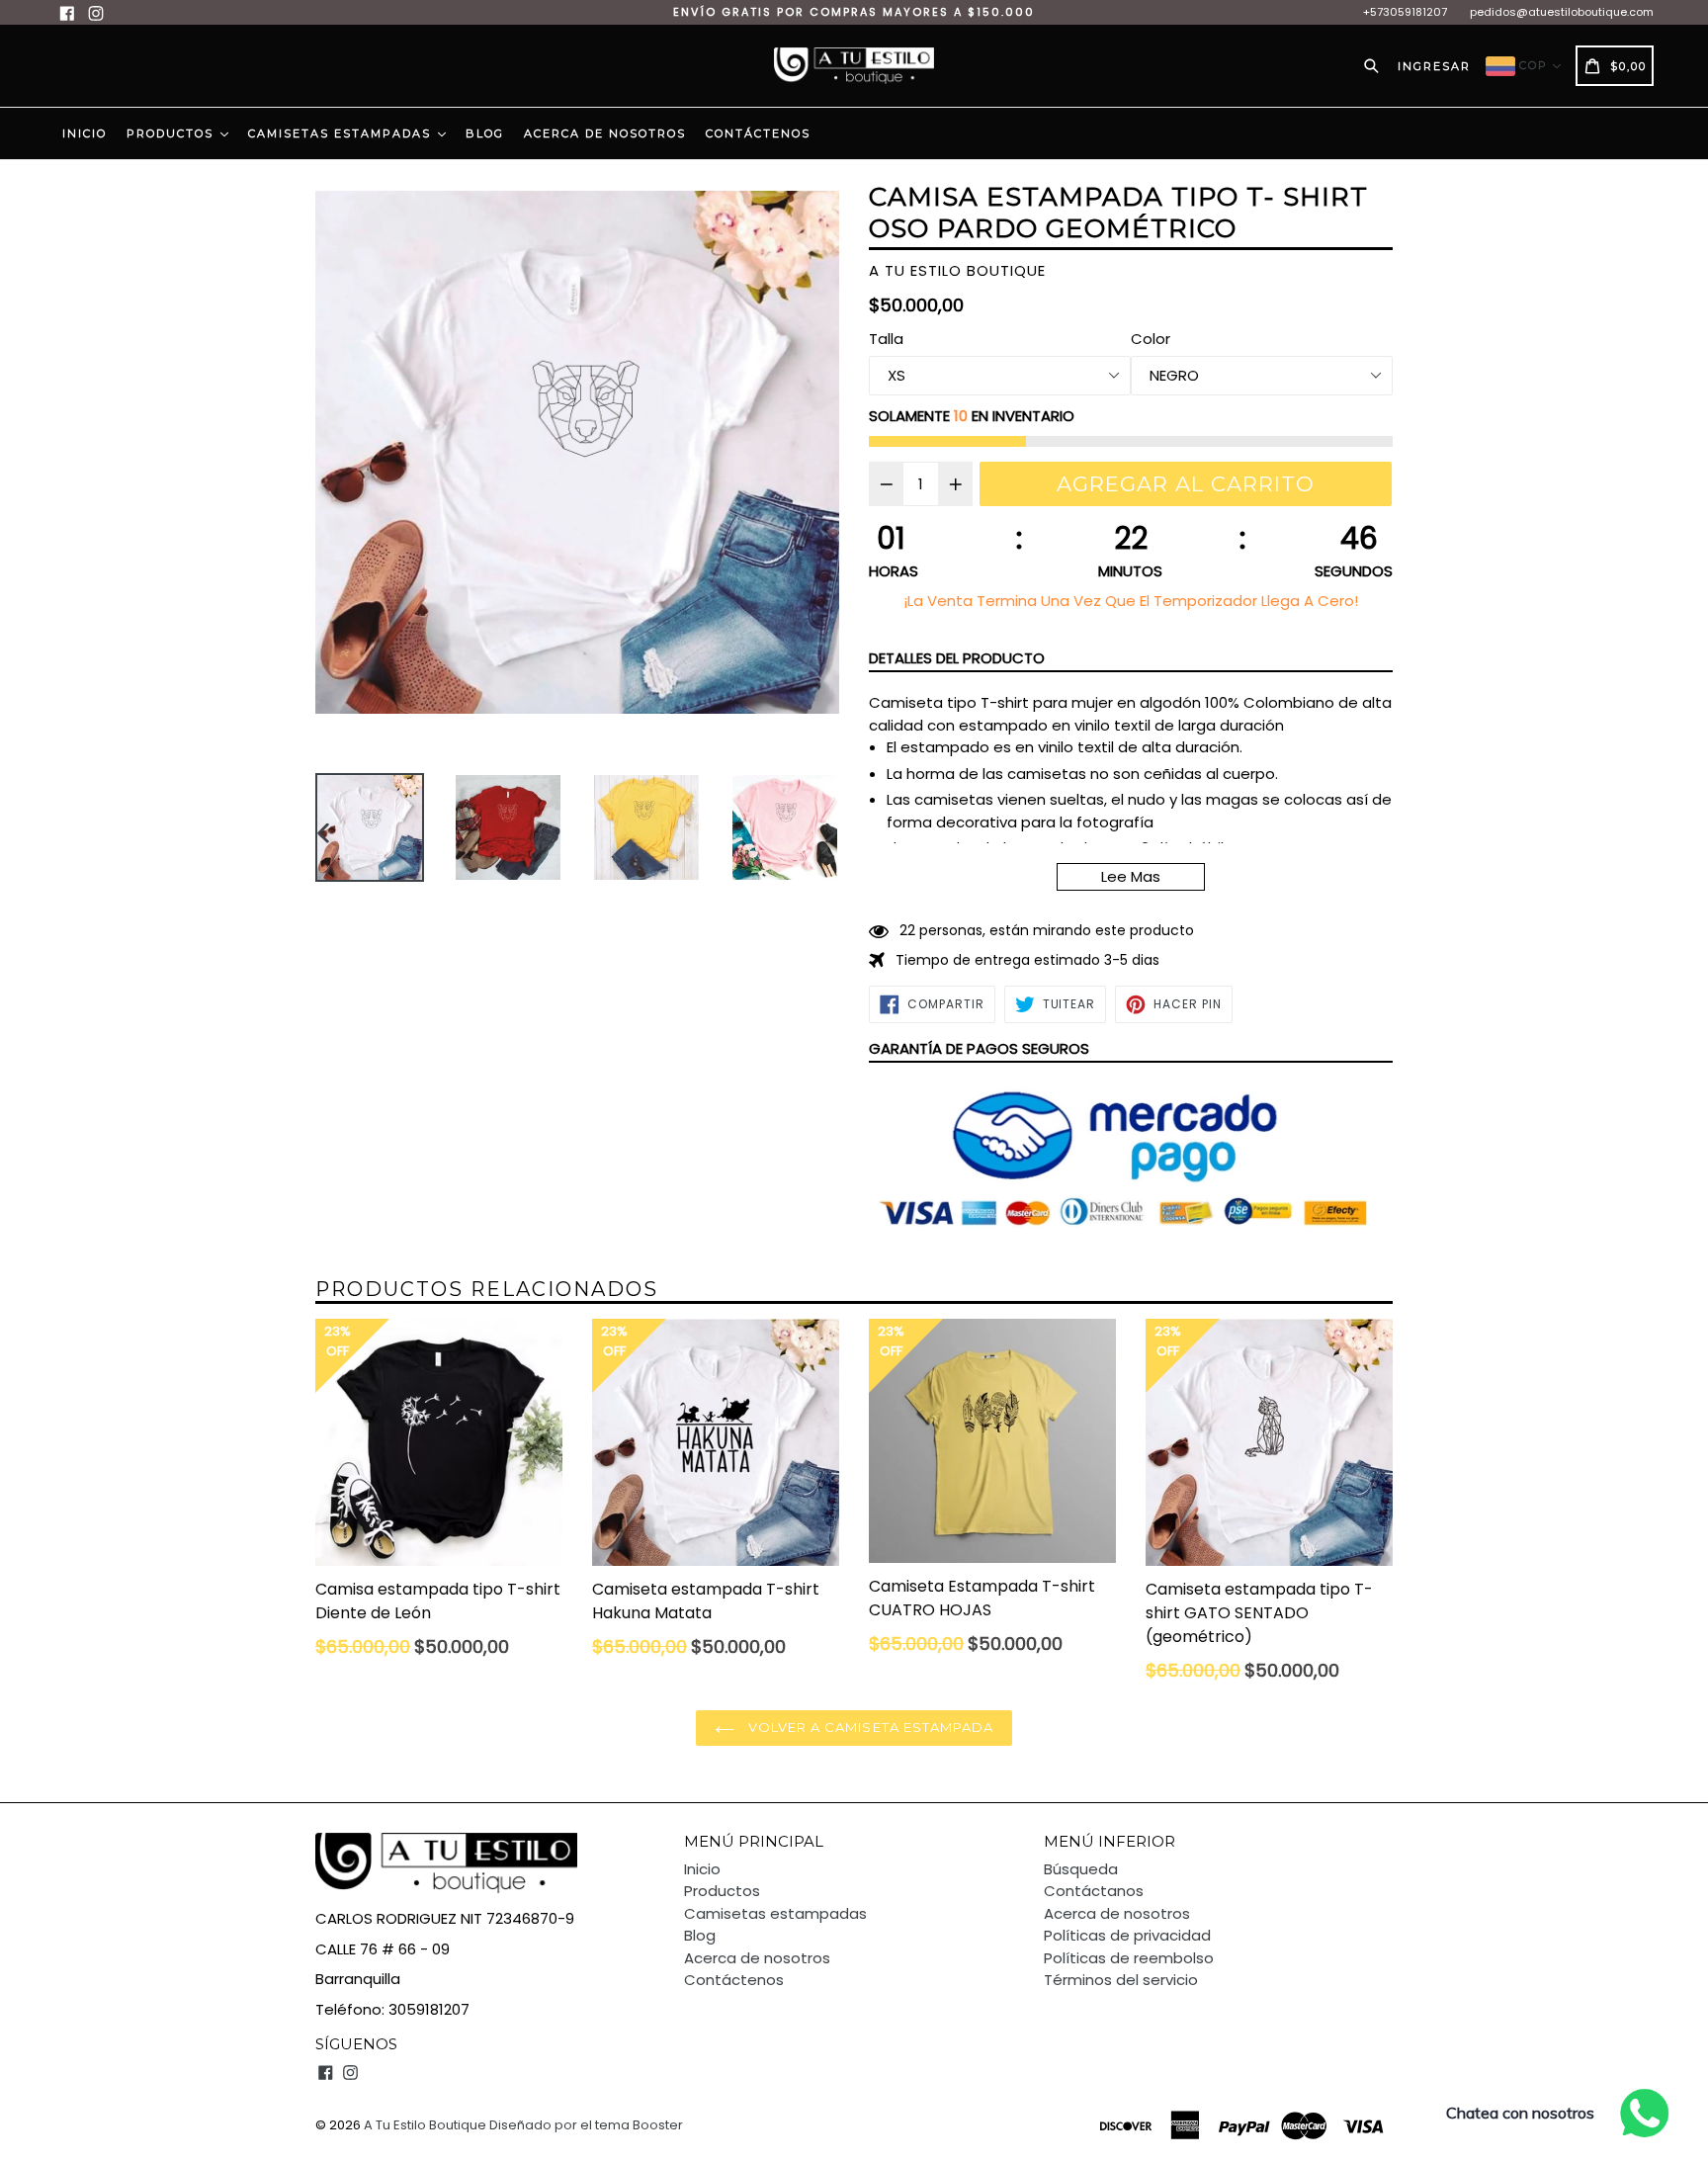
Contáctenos (758, 133)
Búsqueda (1081, 1869)
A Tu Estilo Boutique (425, 2125)
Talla (886, 339)
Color (1151, 339)
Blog (485, 133)
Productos (172, 133)
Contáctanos (1094, 1891)
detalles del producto (957, 658)
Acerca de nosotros (605, 133)
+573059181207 (1405, 12)
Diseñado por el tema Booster (586, 2125)
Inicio (85, 133)
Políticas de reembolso (1129, 1958)
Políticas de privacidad (1127, 1935)
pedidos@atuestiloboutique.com (1562, 12)
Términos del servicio (1121, 1980)
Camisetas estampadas (342, 133)
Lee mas (1131, 876)
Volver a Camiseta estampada (869, 1727)
